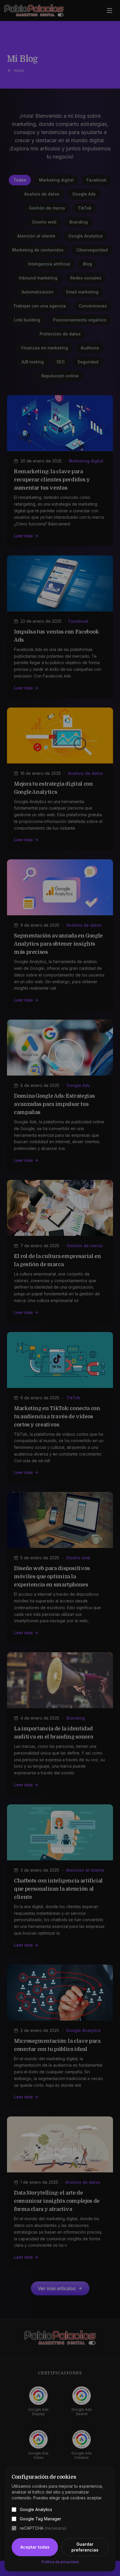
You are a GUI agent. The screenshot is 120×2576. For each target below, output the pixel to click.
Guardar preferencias (85, 2547)
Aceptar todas (35, 2547)
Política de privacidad (60, 2562)
